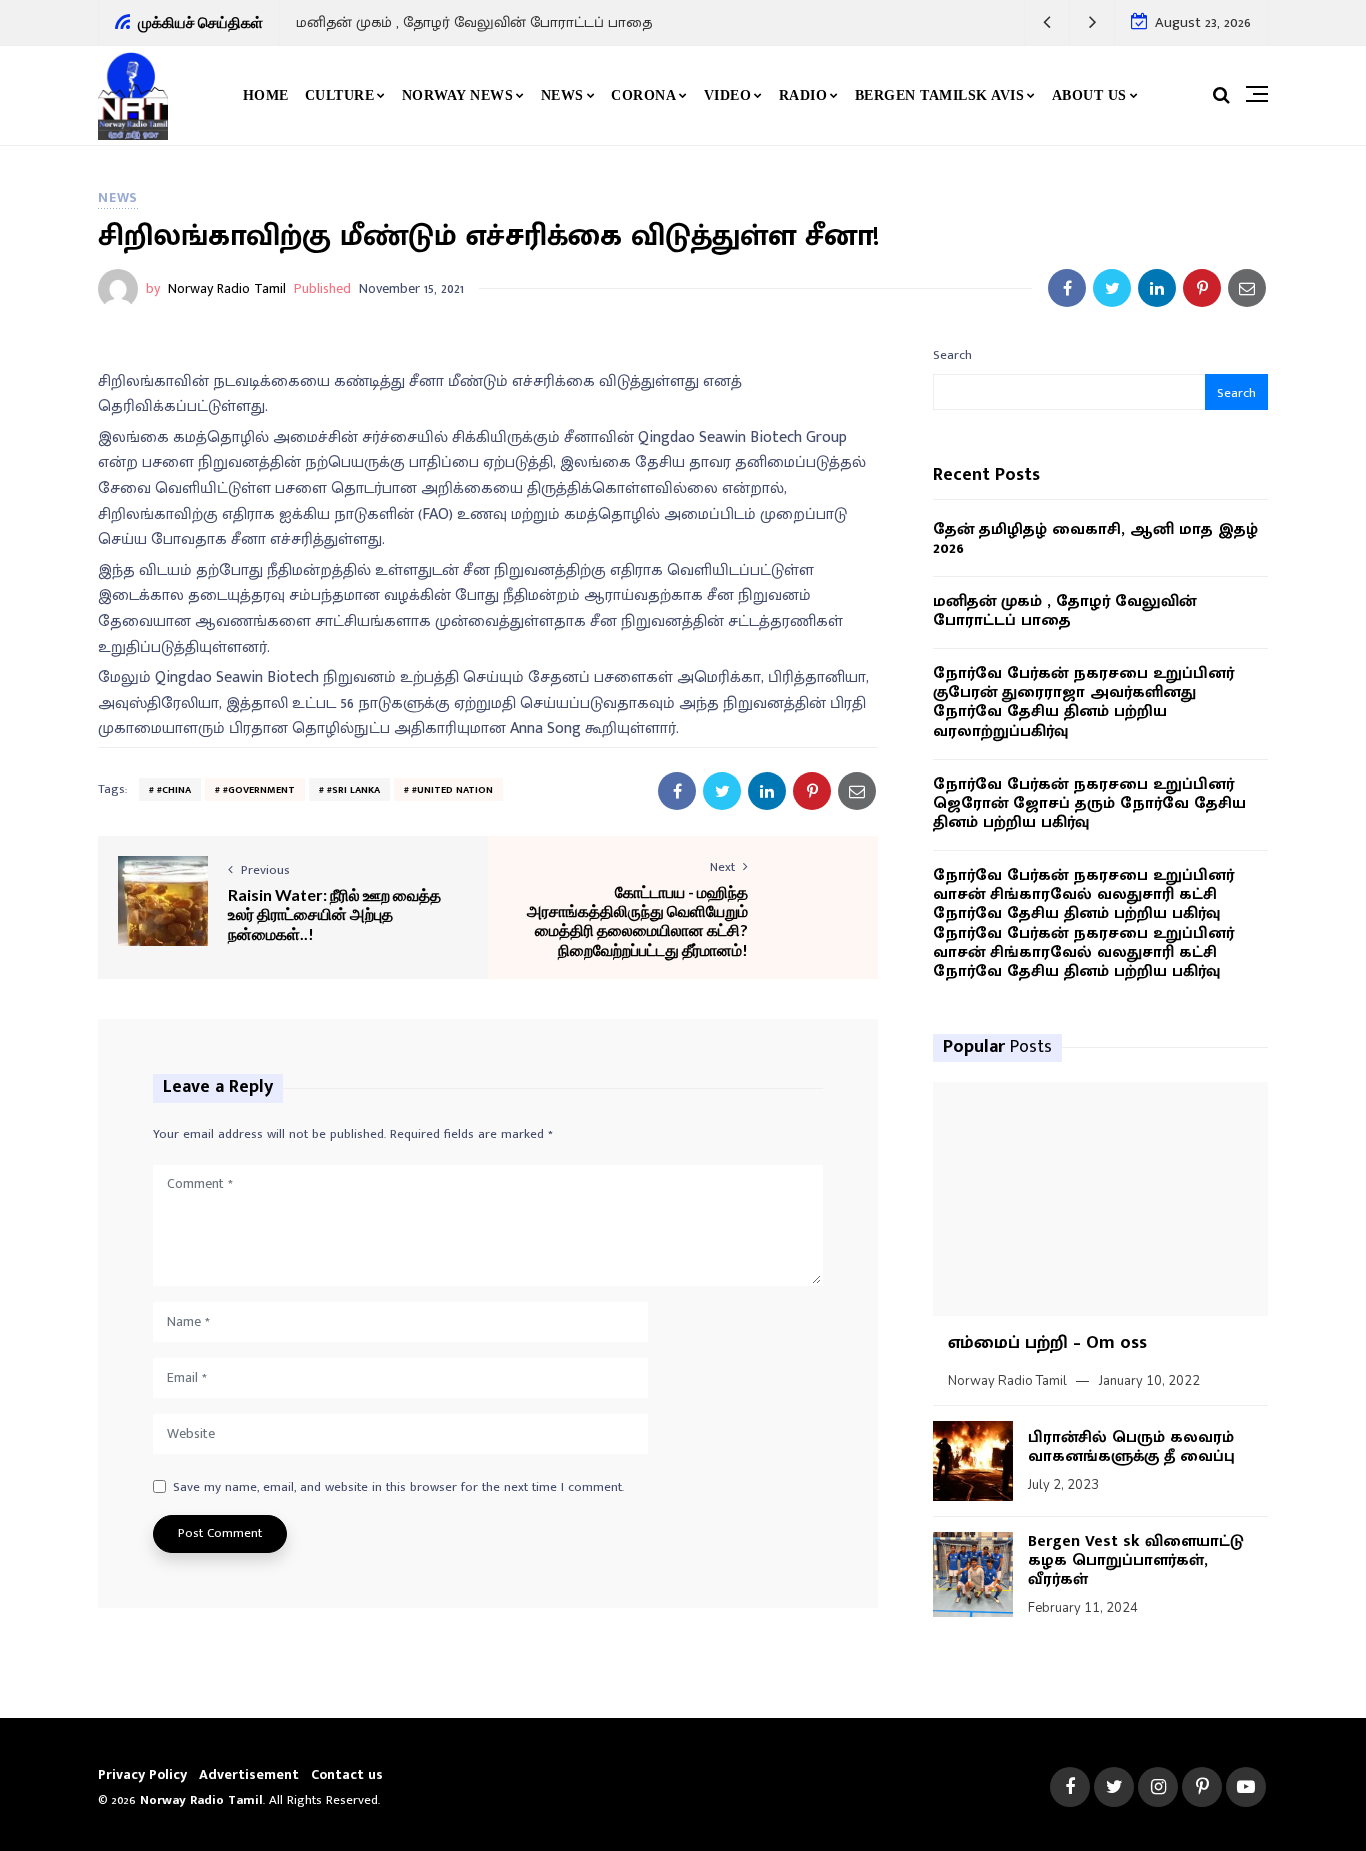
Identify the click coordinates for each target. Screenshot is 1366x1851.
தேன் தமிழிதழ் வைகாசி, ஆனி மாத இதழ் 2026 (1095, 539)
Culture (340, 95)
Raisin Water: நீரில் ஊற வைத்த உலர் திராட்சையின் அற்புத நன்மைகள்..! (334, 913)
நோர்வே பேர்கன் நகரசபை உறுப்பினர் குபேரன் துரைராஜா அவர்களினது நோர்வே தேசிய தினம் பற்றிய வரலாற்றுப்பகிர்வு (1083, 702)
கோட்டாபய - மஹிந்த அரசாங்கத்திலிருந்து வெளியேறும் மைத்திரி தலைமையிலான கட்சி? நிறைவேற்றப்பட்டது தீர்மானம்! (637, 920)
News (562, 95)
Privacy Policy (142, 1774)
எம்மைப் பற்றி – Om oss (1047, 1343)
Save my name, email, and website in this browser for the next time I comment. (398, 1488)
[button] (1047, 22)
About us (1089, 95)
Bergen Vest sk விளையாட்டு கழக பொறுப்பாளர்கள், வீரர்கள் (1136, 1560)
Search (952, 355)
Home (266, 95)
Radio (803, 95)
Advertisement (249, 1774)
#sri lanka (353, 790)
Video (728, 95)
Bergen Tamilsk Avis (940, 95)
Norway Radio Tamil (227, 288)
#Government (259, 790)
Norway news (458, 95)
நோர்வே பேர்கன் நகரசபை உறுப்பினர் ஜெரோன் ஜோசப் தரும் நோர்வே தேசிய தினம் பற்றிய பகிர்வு (1089, 804)
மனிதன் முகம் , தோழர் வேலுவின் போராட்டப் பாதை (474, 22)
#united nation (452, 790)
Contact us (347, 1774)
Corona (643, 95)
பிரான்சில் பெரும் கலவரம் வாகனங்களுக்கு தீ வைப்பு (1131, 1447)
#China (174, 790)
